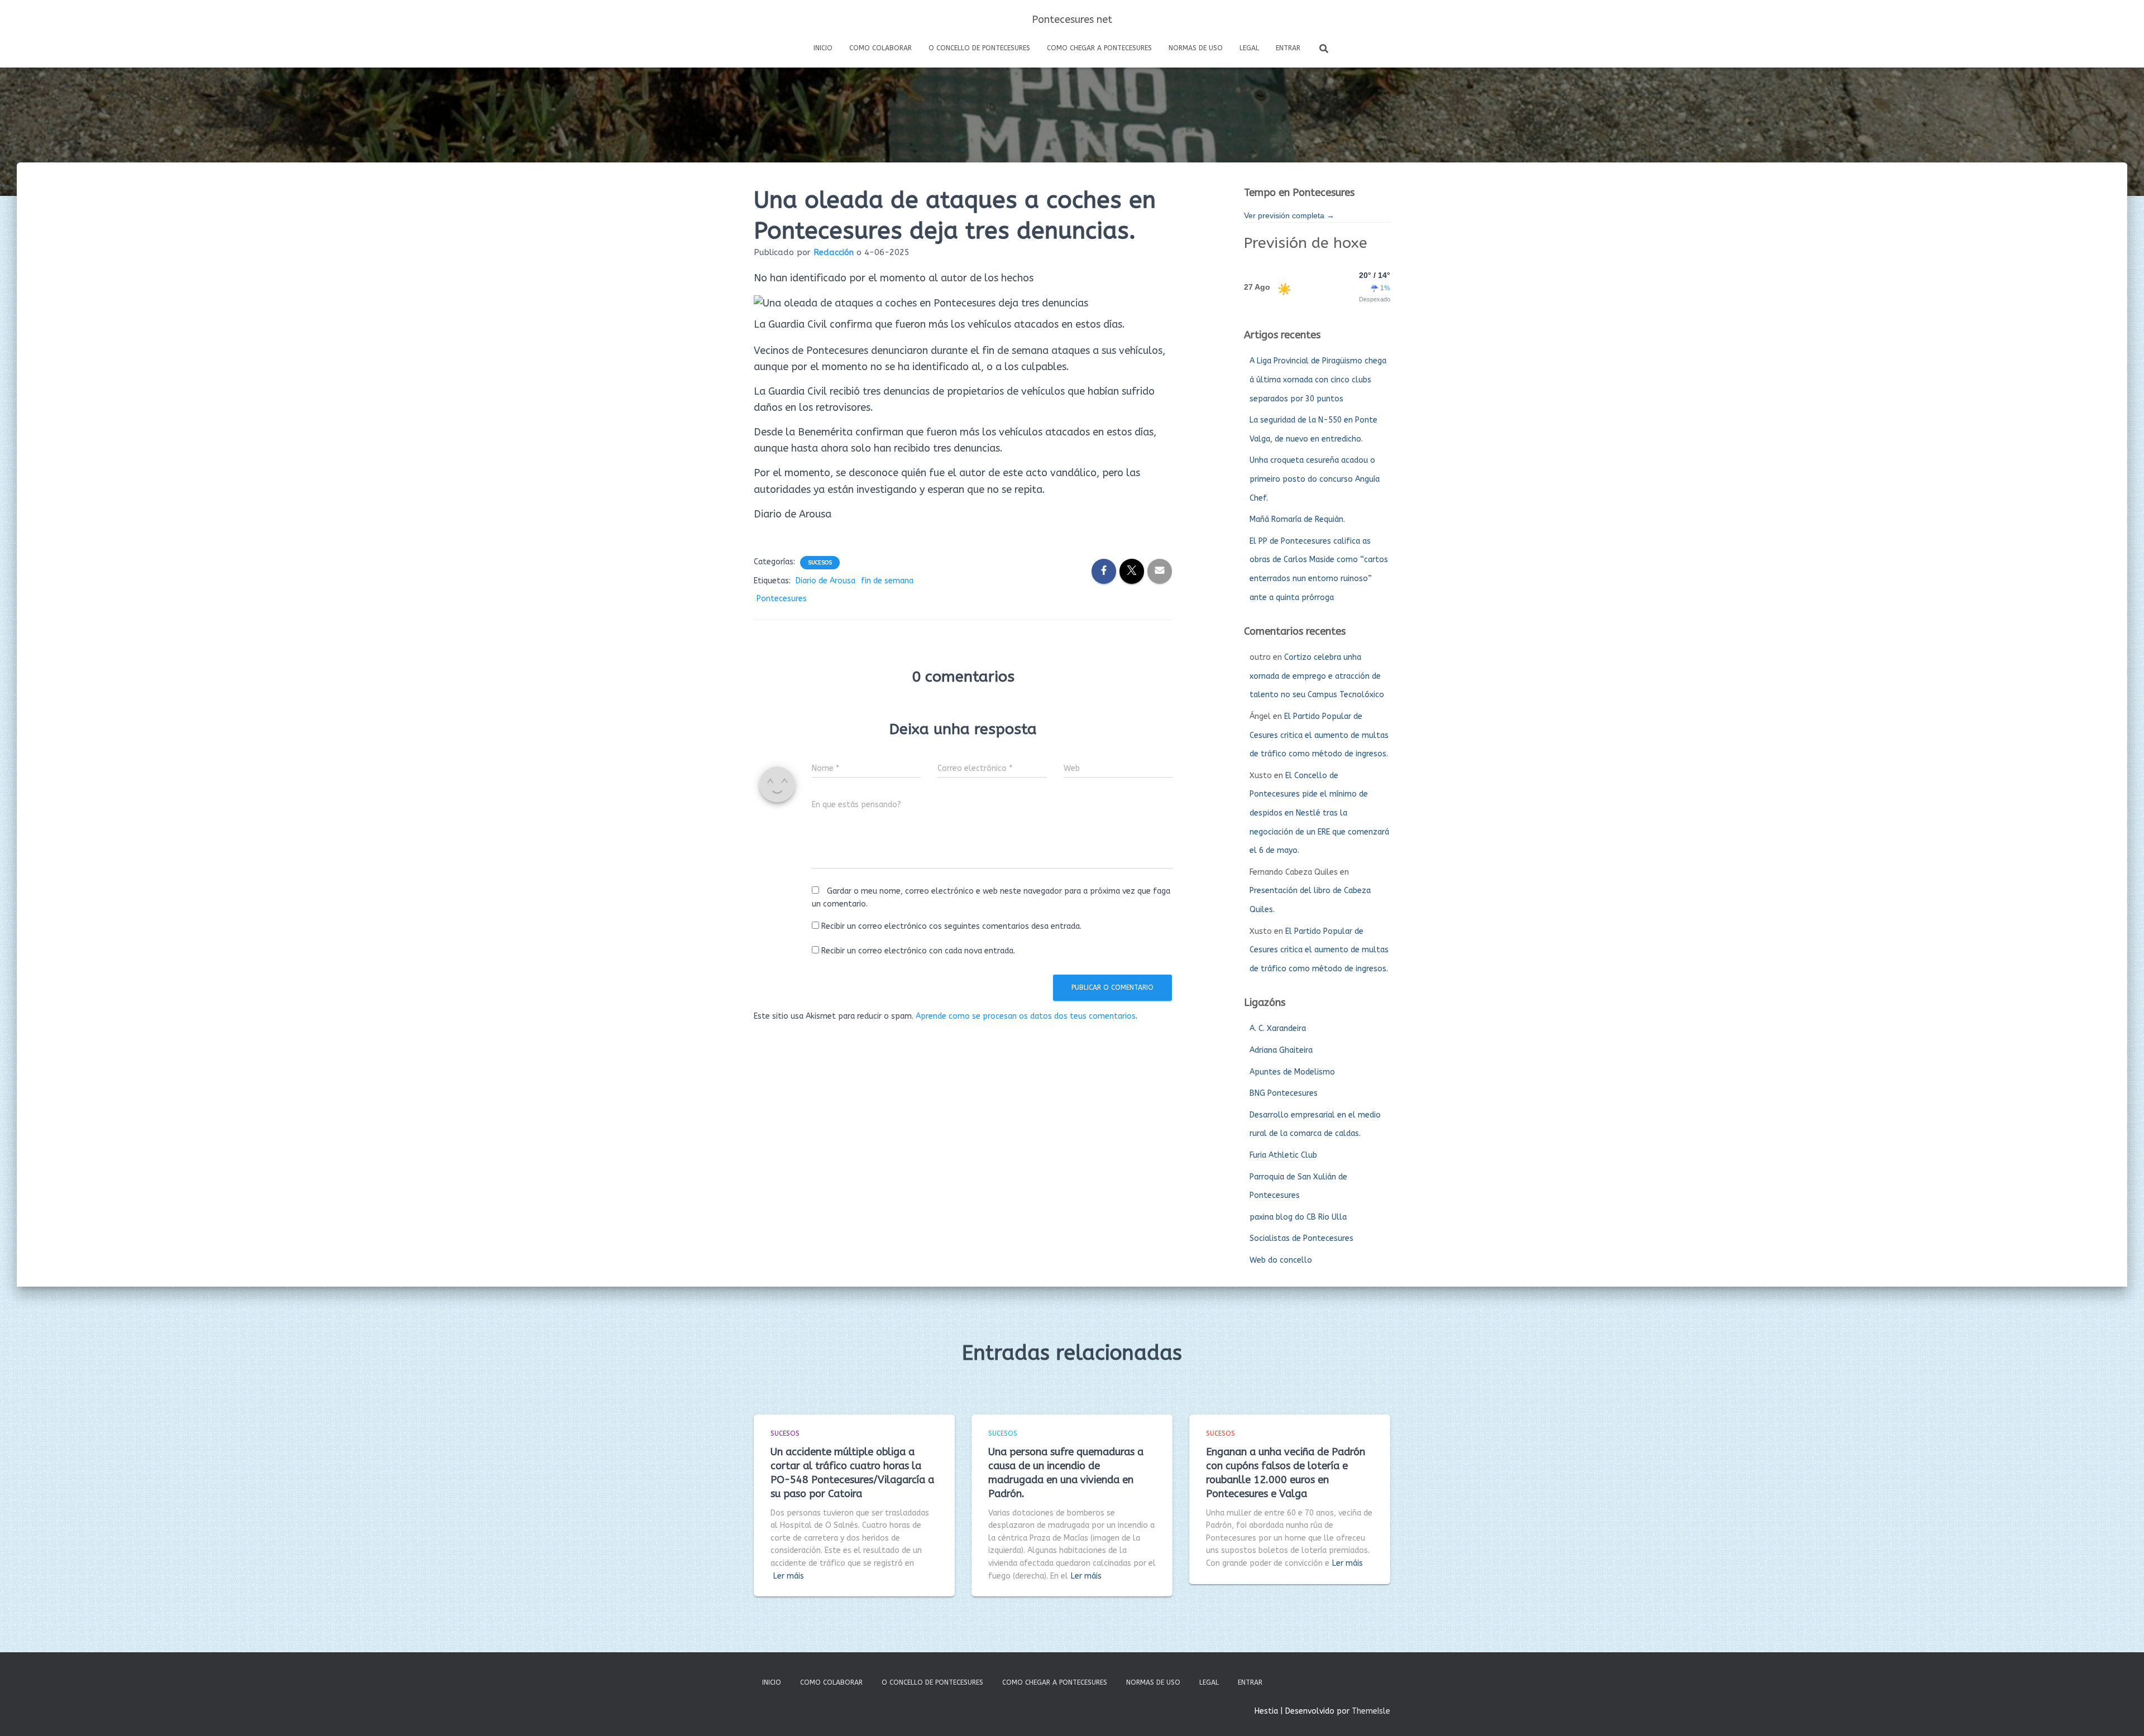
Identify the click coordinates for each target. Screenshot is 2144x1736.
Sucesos (820, 563)
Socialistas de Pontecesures (1301, 1238)
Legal (1249, 48)
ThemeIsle (1371, 1711)
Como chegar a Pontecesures (1099, 48)
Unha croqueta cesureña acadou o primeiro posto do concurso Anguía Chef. (1315, 479)
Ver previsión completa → (1289, 215)
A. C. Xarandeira (1278, 1028)
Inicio (823, 48)
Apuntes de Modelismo (1292, 1072)
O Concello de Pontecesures (979, 48)
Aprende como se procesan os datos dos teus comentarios (1026, 1016)
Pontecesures (782, 599)
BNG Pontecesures (1284, 1093)
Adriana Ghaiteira (1281, 1050)
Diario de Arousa (825, 581)
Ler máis (789, 1576)
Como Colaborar (880, 48)
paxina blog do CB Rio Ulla (1298, 1217)
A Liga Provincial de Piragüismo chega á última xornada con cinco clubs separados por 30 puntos (1318, 380)
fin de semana (887, 581)
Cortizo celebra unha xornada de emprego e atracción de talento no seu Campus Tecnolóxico (1317, 676)
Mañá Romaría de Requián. (1297, 519)
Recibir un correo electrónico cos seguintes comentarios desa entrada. (951, 926)
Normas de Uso (1196, 48)
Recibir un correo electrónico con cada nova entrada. (918, 951)
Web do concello (1281, 1260)
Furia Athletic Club (1283, 1155)
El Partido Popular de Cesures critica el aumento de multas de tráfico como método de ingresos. (1319, 735)
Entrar (1288, 48)
